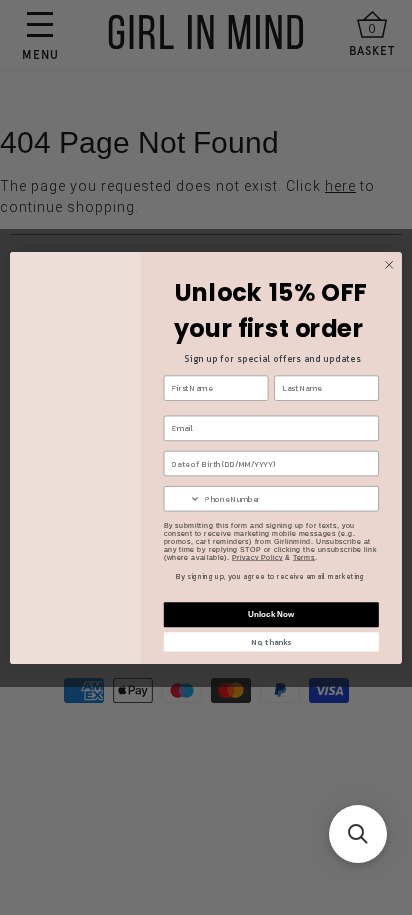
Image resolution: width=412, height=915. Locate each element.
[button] (358, 834)
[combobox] (182, 498)
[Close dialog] (389, 265)
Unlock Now (271, 614)
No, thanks (271, 641)
